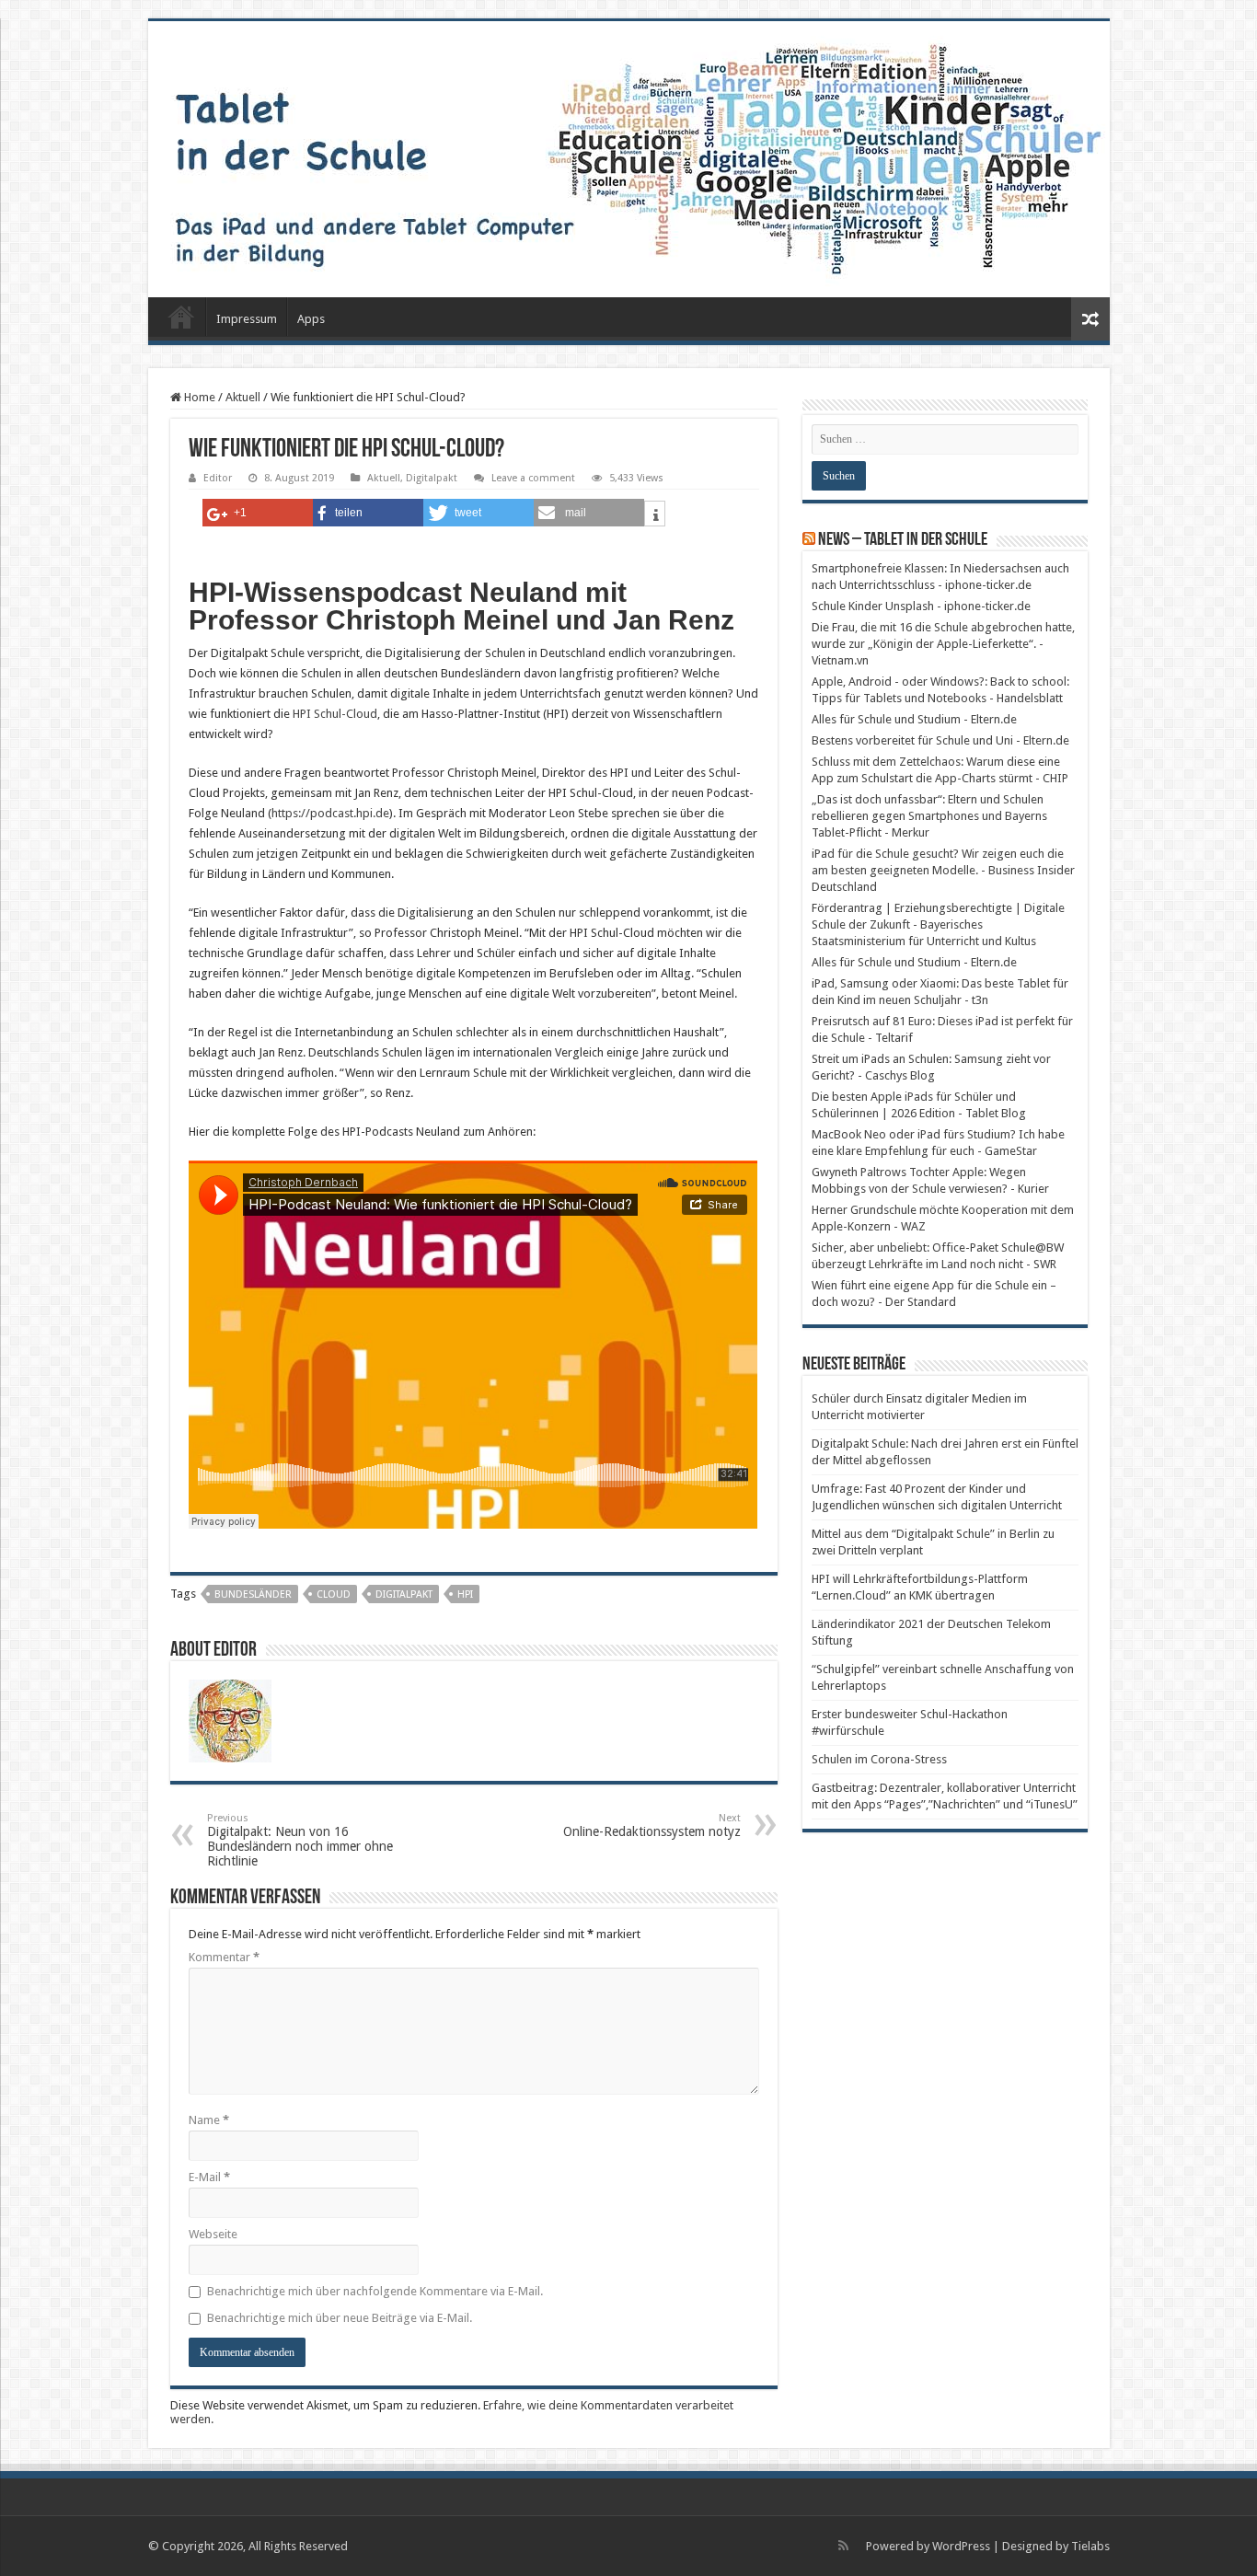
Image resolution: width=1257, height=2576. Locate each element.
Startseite (181, 317)
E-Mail (209, 2177)
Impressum (247, 319)
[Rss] (843, 2546)
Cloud (334, 1594)
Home (198, 397)
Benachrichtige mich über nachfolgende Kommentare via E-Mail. (375, 2291)
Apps (311, 319)
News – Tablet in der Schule (903, 540)
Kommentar (224, 1957)
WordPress (961, 2546)
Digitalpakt (432, 478)
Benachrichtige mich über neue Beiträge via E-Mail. (340, 2318)
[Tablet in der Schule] (629, 159)
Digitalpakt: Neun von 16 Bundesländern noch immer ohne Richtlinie (300, 1840)
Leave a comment (533, 478)
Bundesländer (253, 1594)
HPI (465, 1594)
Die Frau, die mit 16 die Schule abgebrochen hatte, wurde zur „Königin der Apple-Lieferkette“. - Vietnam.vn (943, 644)
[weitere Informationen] (655, 516)
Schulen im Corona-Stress (879, 1759)
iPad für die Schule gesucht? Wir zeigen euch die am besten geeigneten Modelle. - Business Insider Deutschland (943, 870)
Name (209, 2120)
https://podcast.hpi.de (330, 813)
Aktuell (243, 397)
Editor (218, 478)
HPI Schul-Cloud (335, 714)
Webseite (213, 2234)
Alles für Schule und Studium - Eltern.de (914, 719)
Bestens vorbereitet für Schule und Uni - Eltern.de (940, 740)
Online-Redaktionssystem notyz (652, 1825)
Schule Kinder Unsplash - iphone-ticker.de (921, 606)
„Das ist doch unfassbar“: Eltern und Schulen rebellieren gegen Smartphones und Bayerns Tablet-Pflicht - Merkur (929, 816)
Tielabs (1090, 2546)
